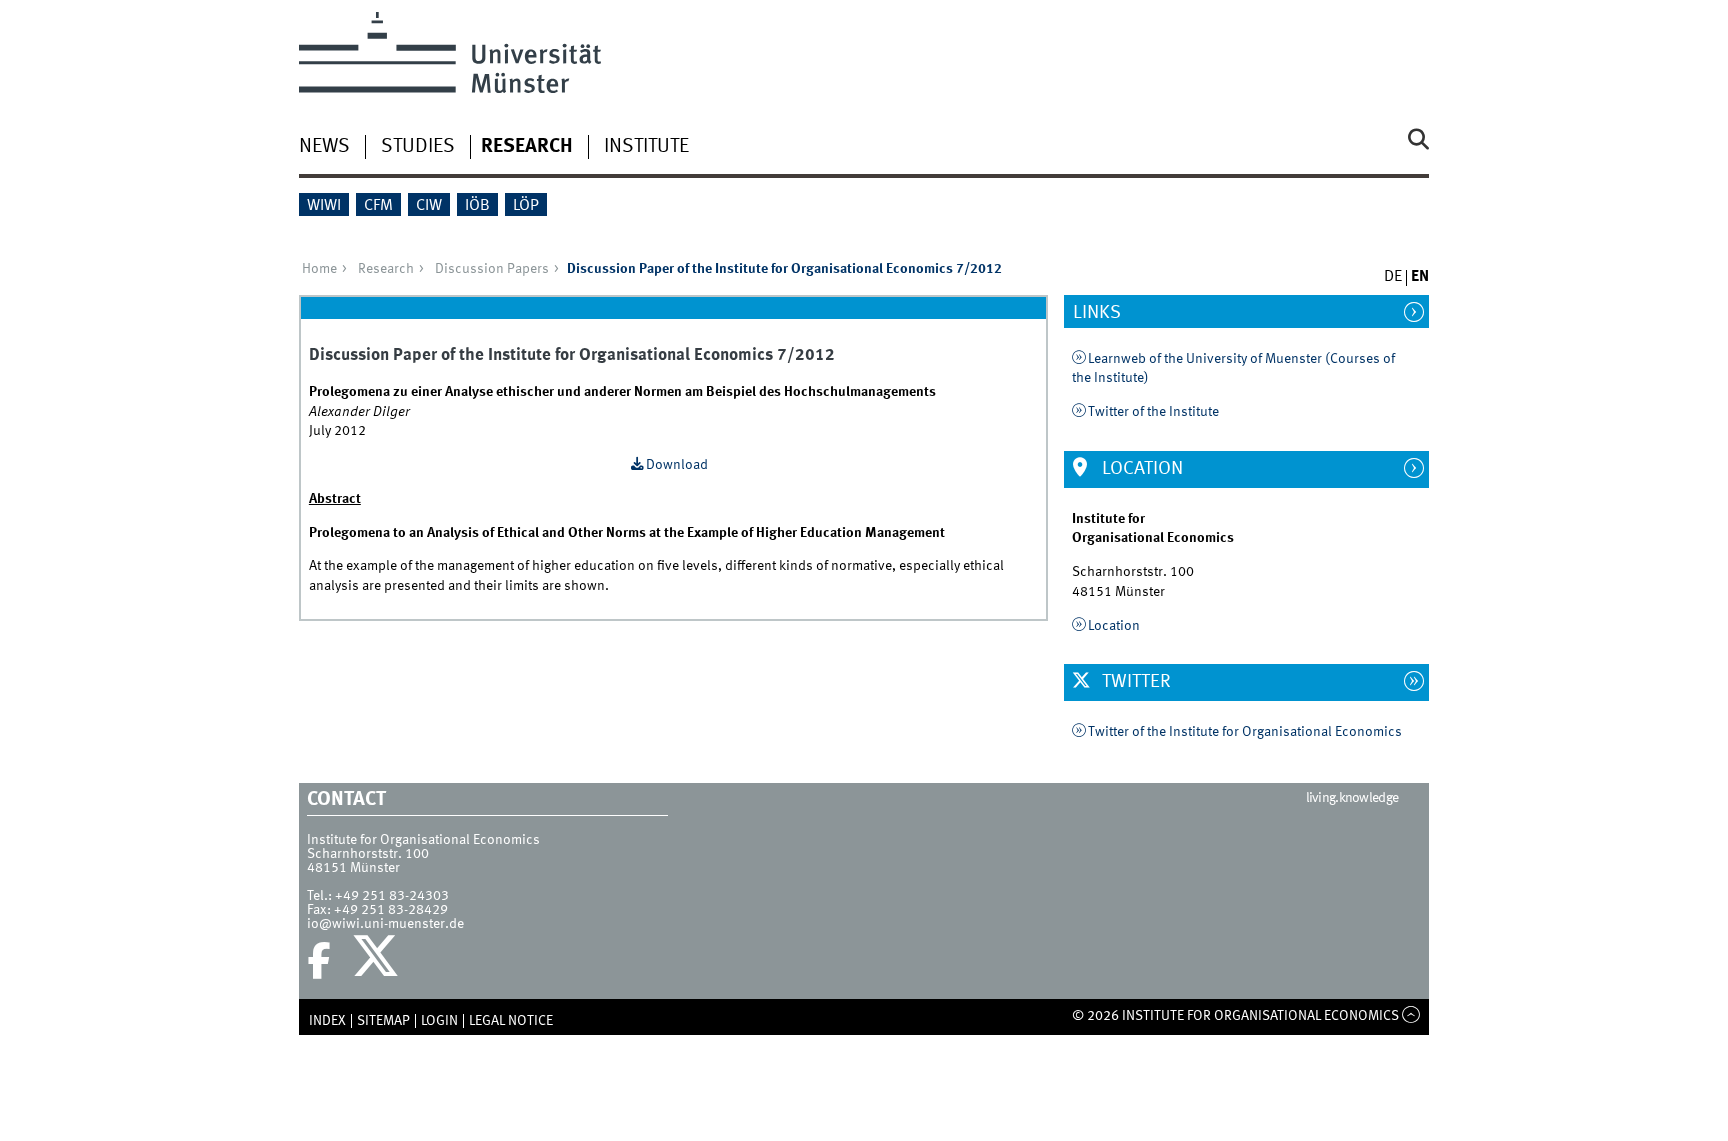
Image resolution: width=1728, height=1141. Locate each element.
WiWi (324, 206)
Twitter (1134, 682)
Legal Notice (511, 1021)
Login (439, 1021)
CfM (378, 206)
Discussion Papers (492, 269)
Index (327, 1021)
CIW (429, 206)
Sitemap (383, 1021)
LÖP (526, 206)
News (324, 147)
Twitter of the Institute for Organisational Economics (1245, 732)
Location (1140, 469)
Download (677, 465)
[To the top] (1411, 1016)
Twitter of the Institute (1153, 412)
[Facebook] (319, 961)
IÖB (477, 206)
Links (1107, 313)
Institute (646, 147)
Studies (418, 147)
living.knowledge (1352, 798)
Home (319, 269)
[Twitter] (378, 961)
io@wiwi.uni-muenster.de (385, 924)
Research (527, 147)
